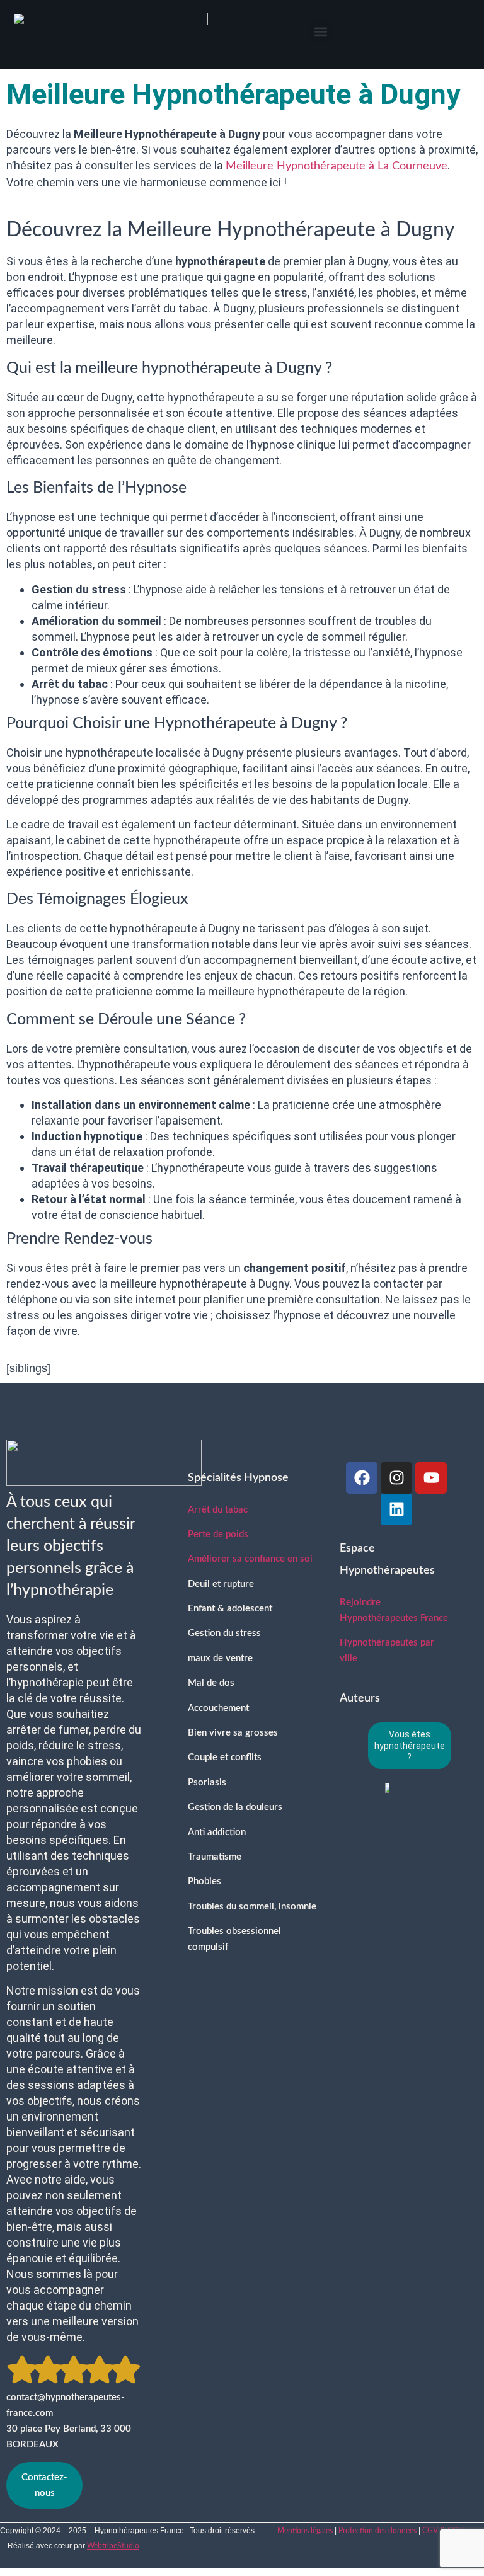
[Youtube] (431, 1478)
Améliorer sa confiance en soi (250, 1559)
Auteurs (360, 1698)
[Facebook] (362, 1478)
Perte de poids (218, 1534)
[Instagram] (396, 1478)
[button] (320, 32)
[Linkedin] (396, 1509)
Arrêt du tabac (218, 1510)
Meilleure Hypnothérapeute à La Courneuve (337, 166)
